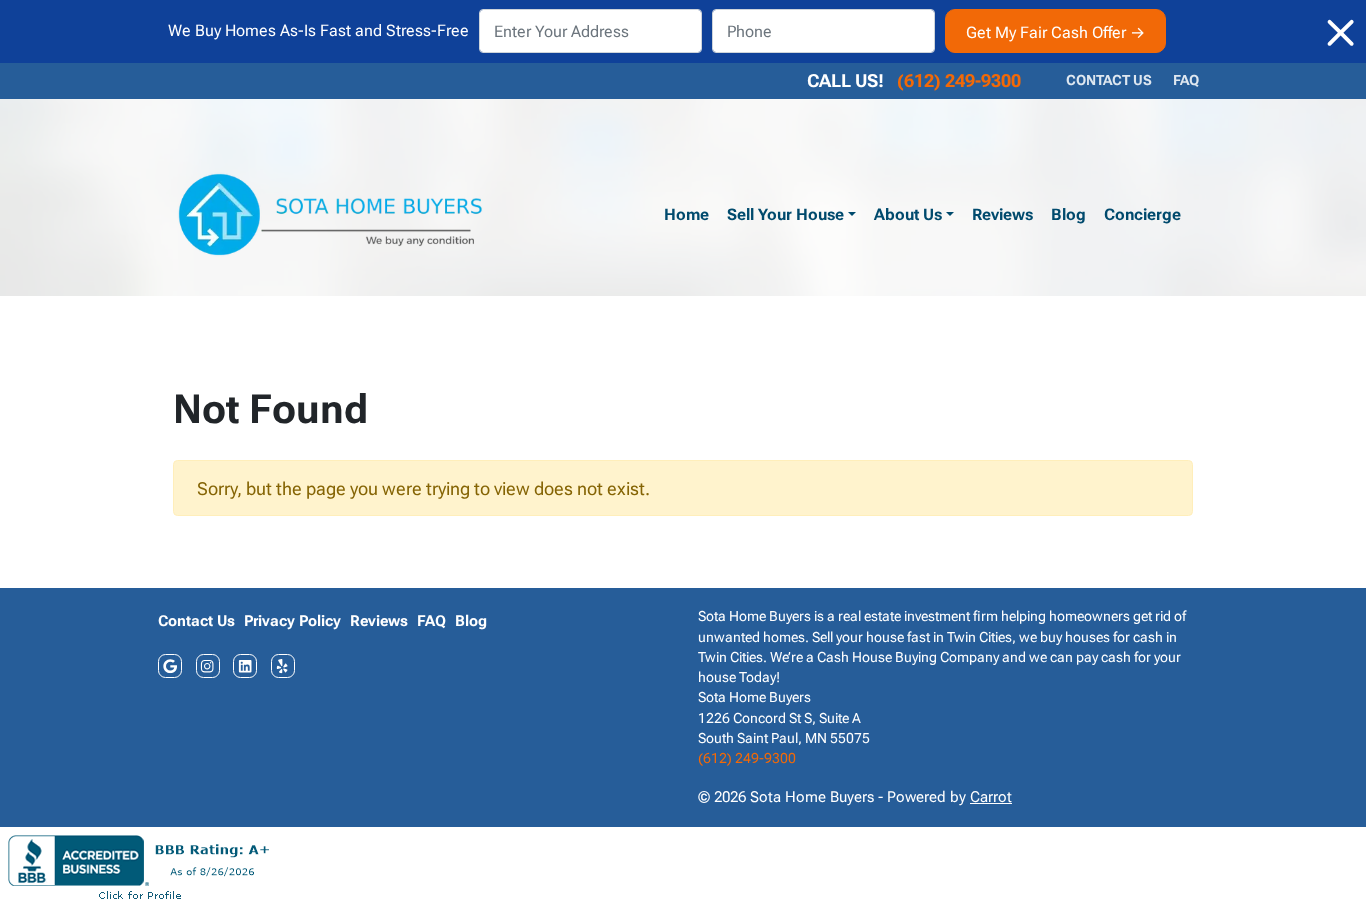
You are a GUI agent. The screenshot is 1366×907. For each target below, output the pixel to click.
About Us (908, 214)
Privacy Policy (292, 621)
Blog (1068, 214)
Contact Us (1109, 80)
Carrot (991, 797)
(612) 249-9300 (959, 80)
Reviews (1002, 214)
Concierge (1142, 214)
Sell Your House (785, 214)
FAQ (1186, 80)
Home (686, 214)
